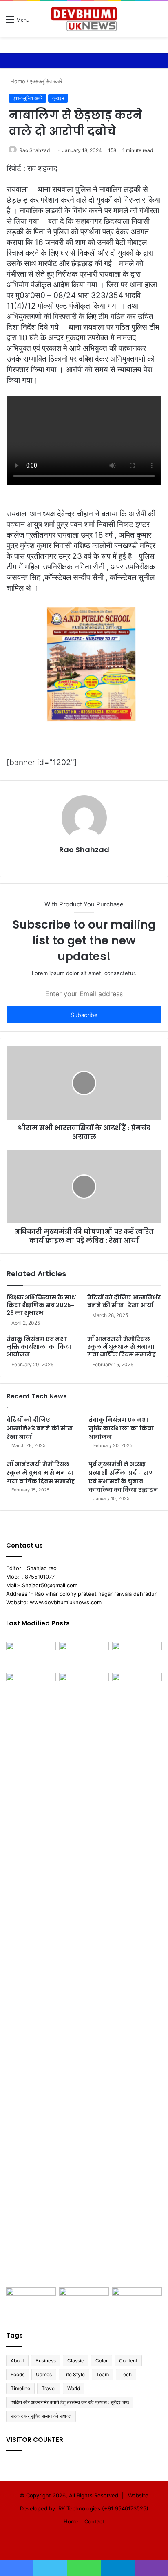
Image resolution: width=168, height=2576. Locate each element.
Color (102, 2361)
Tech (126, 2374)
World (74, 2388)
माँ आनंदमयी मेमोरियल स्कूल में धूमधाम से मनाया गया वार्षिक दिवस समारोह (122, 1347)
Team (103, 2374)
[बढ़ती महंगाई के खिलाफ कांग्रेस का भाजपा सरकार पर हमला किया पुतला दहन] (84, 1978)
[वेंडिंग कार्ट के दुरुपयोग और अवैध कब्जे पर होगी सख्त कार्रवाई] (31, 2301)
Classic (76, 2361)
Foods (18, 2374)
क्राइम (58, 98)
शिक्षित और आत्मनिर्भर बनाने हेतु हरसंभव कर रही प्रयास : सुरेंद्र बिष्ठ (70, 2402)
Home (17, 81)
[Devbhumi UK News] (84, 19)
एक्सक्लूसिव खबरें (46, 81)
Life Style (74, 2374)
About (17, 2361)
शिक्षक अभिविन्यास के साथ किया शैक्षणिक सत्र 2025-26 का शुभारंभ (41, 1305)
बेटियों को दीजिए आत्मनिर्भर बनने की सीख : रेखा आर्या (124, 1301)
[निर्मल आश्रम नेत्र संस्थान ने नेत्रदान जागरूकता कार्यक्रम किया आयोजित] (84, 1656)
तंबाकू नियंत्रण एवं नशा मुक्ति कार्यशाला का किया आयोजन (39, 1347)
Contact (94, 2521)
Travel (49, 2388)
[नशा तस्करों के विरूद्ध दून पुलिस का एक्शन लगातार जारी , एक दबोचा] (137, 2301)
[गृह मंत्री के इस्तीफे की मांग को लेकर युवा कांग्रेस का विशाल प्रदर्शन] (137, 1656)
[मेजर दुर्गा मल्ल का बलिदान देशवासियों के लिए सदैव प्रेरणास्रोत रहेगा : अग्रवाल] (137, 1978)
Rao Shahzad (34, 150)
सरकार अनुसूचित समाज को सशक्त (41, 2416)
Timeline (20, 2388)
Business (46, 2361)
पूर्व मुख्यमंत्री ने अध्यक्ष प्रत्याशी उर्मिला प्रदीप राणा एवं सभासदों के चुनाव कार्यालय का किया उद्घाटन (123, 1477)
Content (128, 2361)
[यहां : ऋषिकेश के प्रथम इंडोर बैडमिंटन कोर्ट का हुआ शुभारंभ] (84, 2301)
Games (44, 2374)
